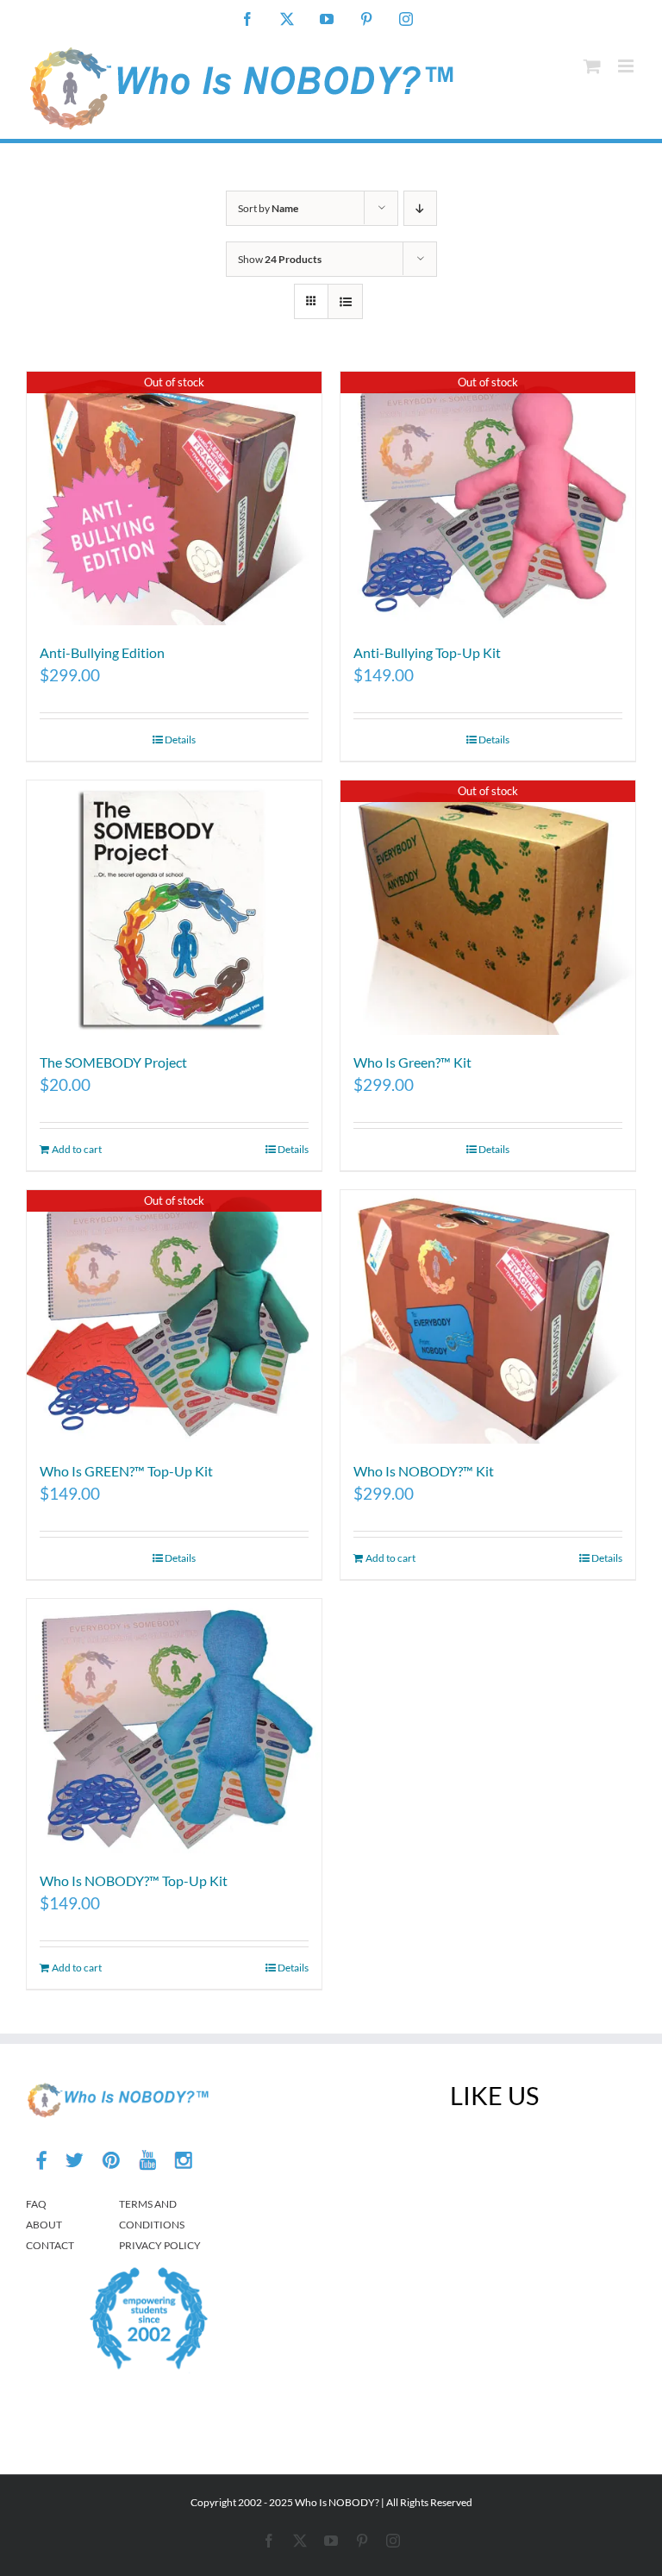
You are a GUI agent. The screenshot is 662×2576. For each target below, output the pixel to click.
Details (180, 740)
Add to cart (77, 1149)
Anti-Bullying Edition (102, 652)
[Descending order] (420, 208)
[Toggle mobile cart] (592, 66)
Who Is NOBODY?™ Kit (424, 1471)
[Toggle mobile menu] (627, 66)
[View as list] (345, 301)
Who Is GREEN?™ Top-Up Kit (126, 1471)
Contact (50, 2245)
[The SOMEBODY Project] (174, 907)
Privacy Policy (160, 2245)
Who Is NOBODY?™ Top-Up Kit (134, 1880)
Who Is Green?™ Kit (412, 1062)
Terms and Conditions (152, 2214)
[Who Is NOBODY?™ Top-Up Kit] (174, 1726)
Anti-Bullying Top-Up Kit (427, 652)
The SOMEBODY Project (113, 1062)
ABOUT (44, 2225)
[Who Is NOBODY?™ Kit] (488, 1317)
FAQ (36, 2204)
